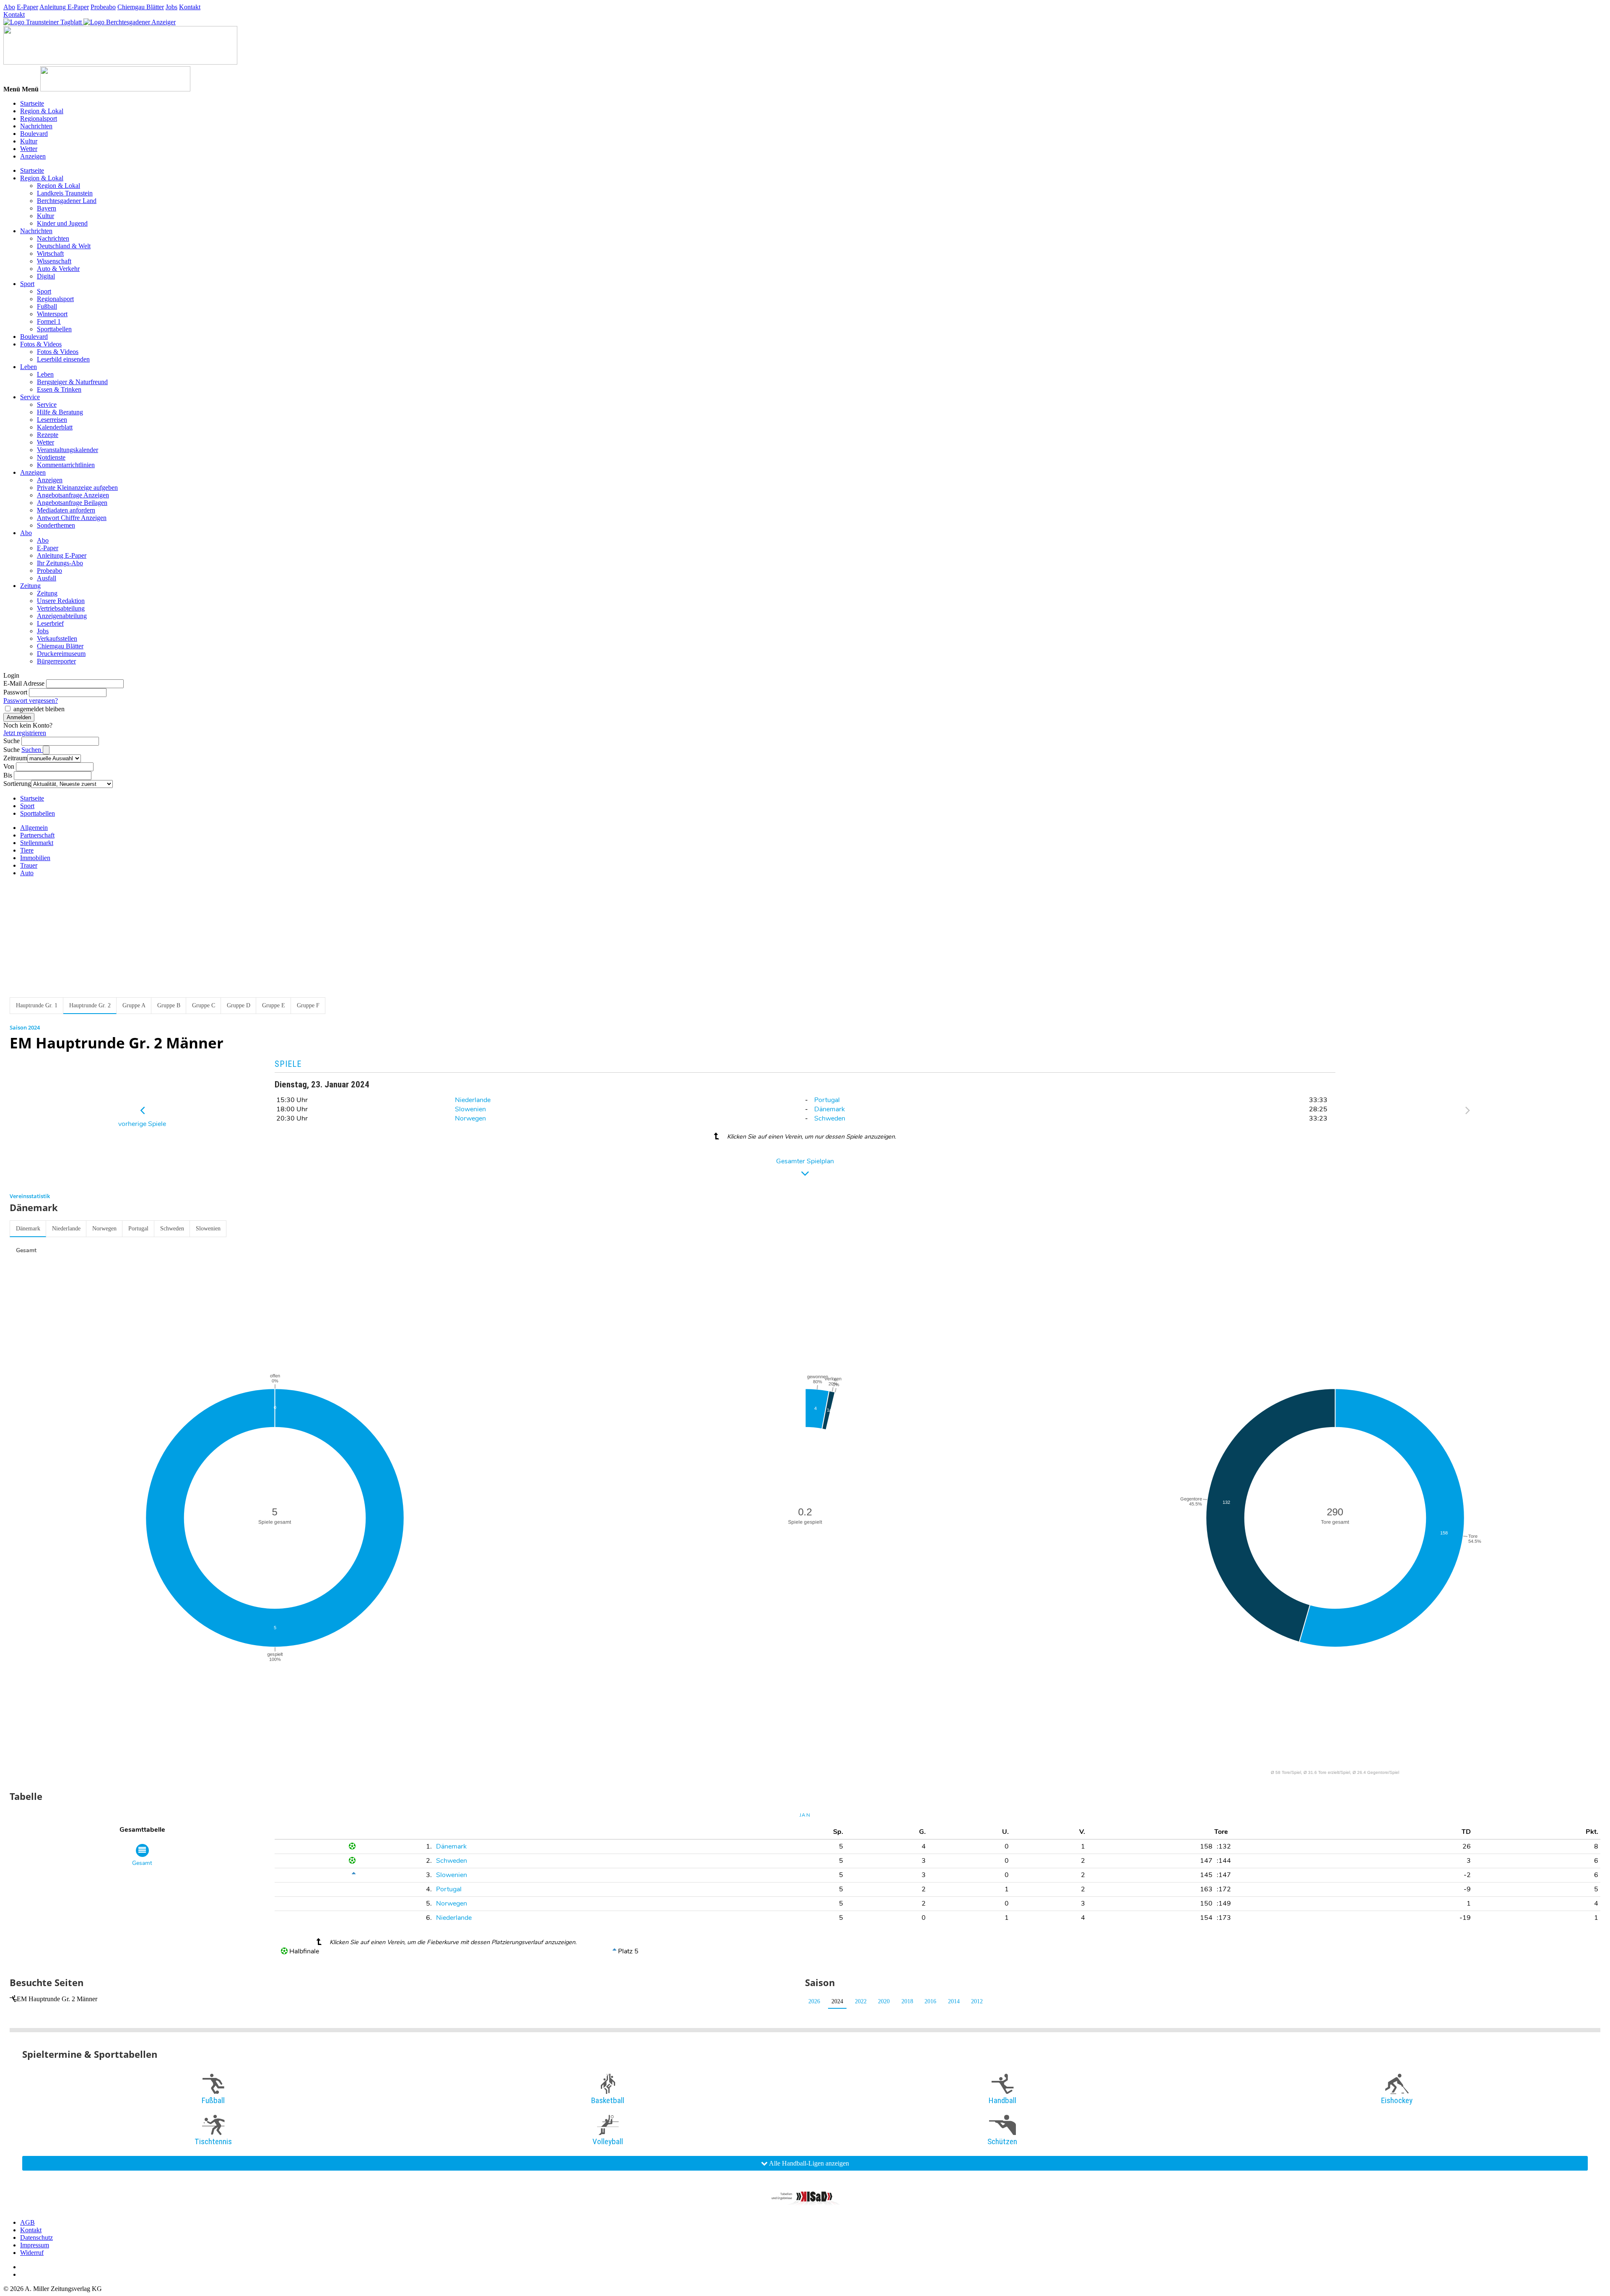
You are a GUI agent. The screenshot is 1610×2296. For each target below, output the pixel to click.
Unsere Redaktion (61, 601)
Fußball (47, 306)
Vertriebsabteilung (61, 608)
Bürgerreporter (56, 661)
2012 (977, 2001)
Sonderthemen (56, 525)
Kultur (29, 141)
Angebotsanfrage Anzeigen (73, 495)
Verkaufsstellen (57, 638)
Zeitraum (15, 758)
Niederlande (473, 1100)
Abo (9, 7)
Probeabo (103, 7)
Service (30, 397)
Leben (29, 367)
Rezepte (48, 435)
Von (9, 766)
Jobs (171, 7)
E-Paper (27, 7)
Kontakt (190, 7)
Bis (8, 775)
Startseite (32, 103)
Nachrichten (36, 126)
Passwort (15, 692)
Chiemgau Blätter (141, 7)
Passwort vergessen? (31, 701)
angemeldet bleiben (39, 709)
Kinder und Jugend (62, 223)
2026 (814, 2001)
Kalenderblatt (55, 427)
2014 (954, 2001)
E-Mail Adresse (24, 683)
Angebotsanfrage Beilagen (72, 503)
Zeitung (30, 586)
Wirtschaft (50, 254)
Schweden (830, 1118)
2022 (861, 2001)
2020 (884, 2001)
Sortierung (17, 784)
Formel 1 (49, 321)
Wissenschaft (54, 261)
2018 (907, 2001)
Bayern (47, 208)
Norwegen (470, 1118)
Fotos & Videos (41, 344)
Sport (27, 284)
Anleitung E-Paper (64, 7)
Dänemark (830, 1109)
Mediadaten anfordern (66, 510)
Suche (12, 741)
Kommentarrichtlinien (66, 465)
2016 (930, 2001)
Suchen (32, 750)
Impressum (35, 2245)
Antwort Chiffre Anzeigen (72, 518)
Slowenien (470, 1109)
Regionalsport (39, 118)
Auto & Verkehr (58, 269)
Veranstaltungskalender (68, 450)
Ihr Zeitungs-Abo (60, 563)
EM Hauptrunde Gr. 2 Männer (57, 1999)
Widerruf (32, 2253)
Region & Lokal (42, 111)
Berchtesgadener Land (67, 201)
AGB (27, 2222)
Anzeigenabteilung (62, 616)
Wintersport (52, 314)
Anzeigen (33, 156)
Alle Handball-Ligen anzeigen (808, 2163)
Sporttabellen (54, 329)
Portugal (827, 1100)
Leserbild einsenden (63, 359)
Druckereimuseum (61, 654)
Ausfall (47, 578)
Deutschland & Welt (64, 246)
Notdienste (51, 457)
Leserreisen (52, 420)
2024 (837, 2001)
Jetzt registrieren (25, 733)
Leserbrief (50, 623)
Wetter (29, 149)
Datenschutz (36, 2237)
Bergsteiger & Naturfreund (72, 382)
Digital (46, 276)
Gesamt (26, 1250)
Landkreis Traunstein (65, 193)
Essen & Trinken (59, 389)
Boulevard (34, 134)
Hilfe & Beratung (60, 412)
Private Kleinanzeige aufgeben (77, 488)
